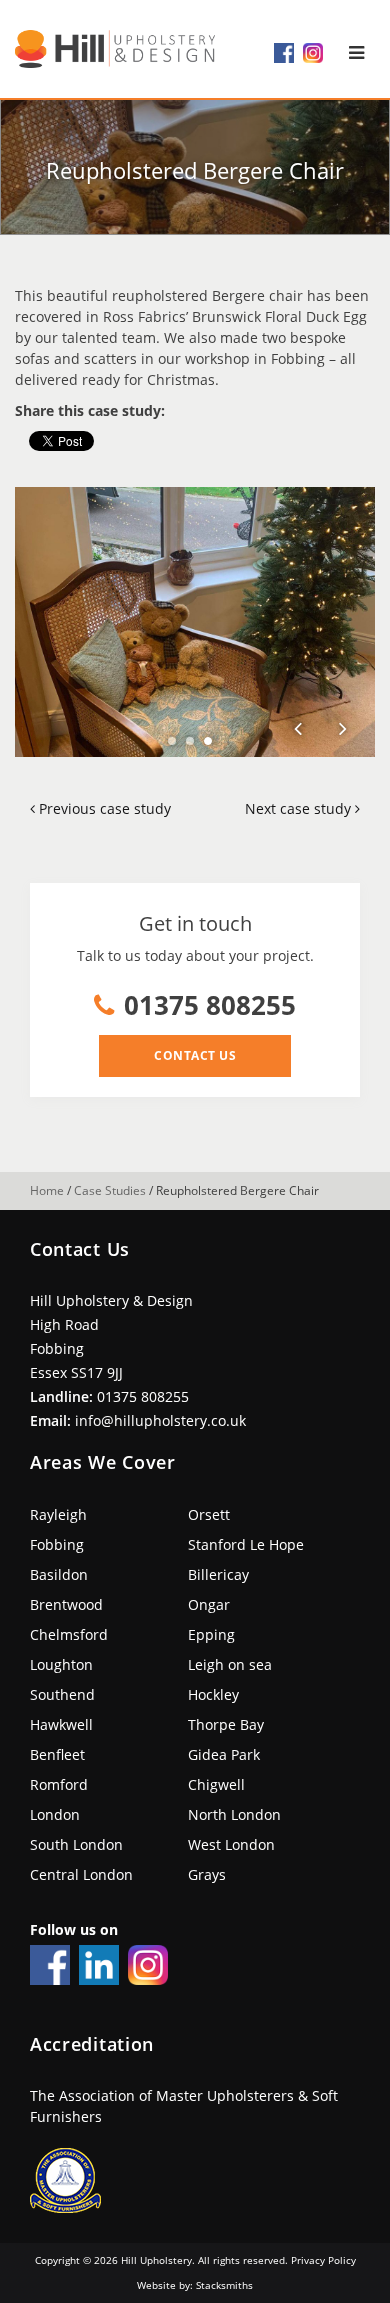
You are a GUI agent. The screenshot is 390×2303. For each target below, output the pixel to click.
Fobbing (57, 1544)
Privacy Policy (323, 2260)
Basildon (59, 1574)
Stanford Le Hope (246, 1544)
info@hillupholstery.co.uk (160, 1420)
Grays (207, 1874)
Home (47, 1190)
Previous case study (103, 808)
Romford (59, 1784)
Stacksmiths (224, 2285)
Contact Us (195, 1055)
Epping (211, 1634)
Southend (62, 1694)
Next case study (300, 808)
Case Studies (110, 1190)
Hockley (213, 1694)
